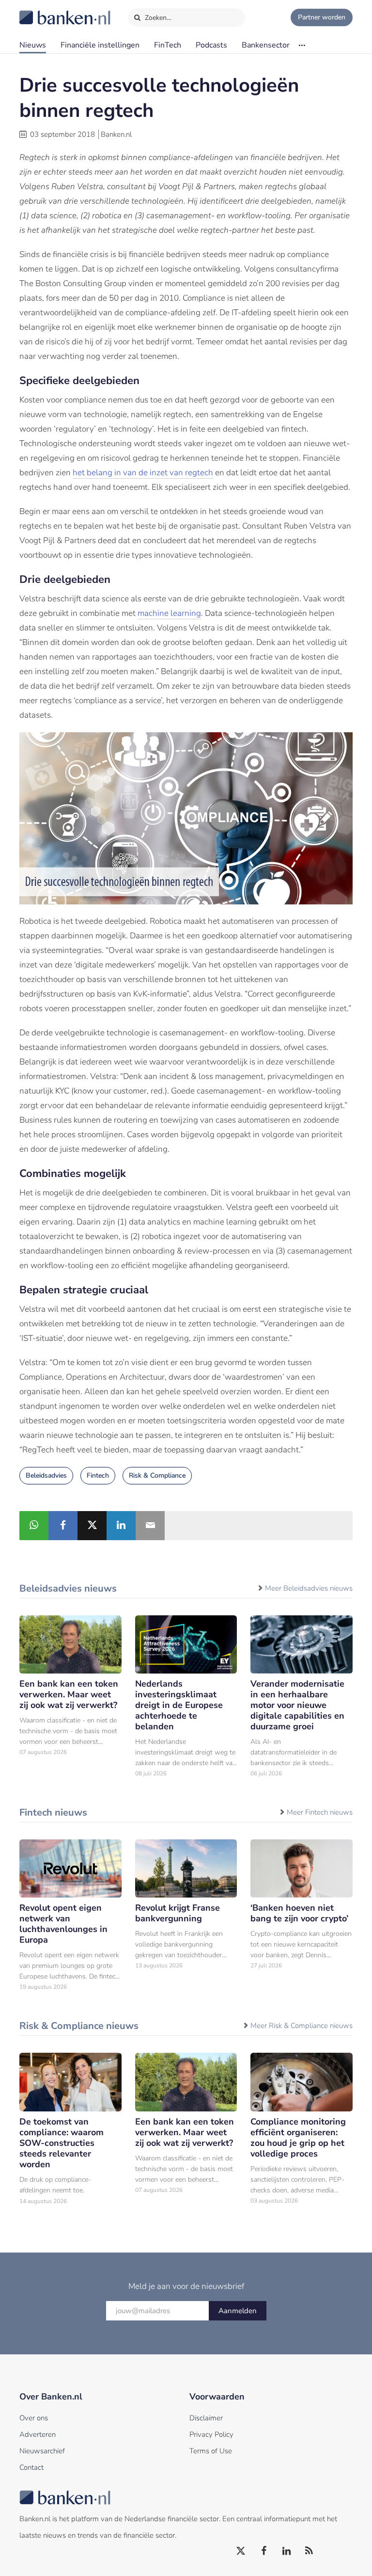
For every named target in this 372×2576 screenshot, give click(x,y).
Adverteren (38, 2434)
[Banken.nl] (41, 11)
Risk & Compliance (157, 1475)
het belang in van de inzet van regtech (143, 473)
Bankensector (266, 45)
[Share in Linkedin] (121, 1526)
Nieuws (33, 45)
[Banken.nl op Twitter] (241, 2551)
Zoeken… (157, 18)
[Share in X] (92, 1526)
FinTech (168, 45)
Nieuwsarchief (42, 2451)
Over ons (34, 2418)
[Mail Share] (150, 1526)
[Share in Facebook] (63, 1526)
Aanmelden (238, 2311)
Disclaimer (206, 2418)
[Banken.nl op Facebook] (264, 2551)
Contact (31, 2467)
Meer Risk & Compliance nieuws (302, 2026)
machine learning (169, 613)
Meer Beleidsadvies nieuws (309, 1588)
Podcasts (211, 45)
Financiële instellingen (100, 45)
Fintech (98, 1475)
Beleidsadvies (46, 1475)
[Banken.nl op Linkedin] (287, 2551)
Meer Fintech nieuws (320, 1812)
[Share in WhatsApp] (34, 1526)
